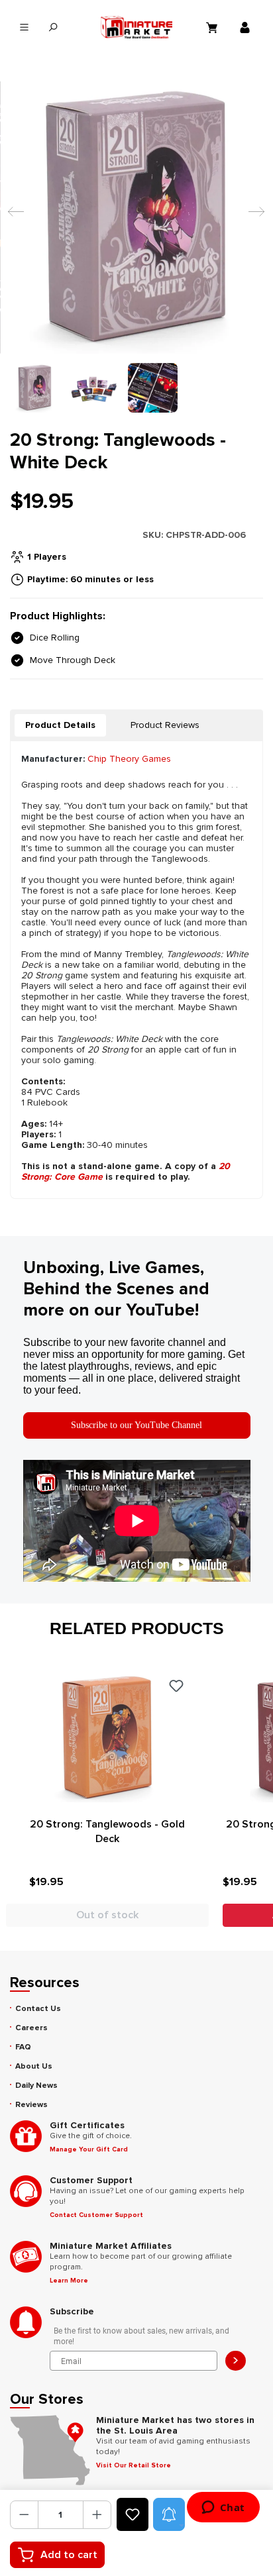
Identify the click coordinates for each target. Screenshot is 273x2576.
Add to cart (69, 2555)
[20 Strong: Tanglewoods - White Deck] (136, 217)
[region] (136, 247)
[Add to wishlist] (133, 2514)
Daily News (36, 2086)
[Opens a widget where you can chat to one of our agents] (223, 2508)
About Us (34, 2066)
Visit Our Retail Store (134, 2465)
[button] (169, 2514)
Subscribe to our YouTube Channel (136, 1425)
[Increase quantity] (97, 2515)
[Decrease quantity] (24, 2515)
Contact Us (38, 2009)
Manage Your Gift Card (89, 2149)
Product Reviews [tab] (165, 725)
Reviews (31, 2105)
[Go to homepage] (136, 27)
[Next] (253, 218)
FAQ (23, 2047)
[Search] (53, 27)
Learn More (69, 2281)
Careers (31, 2028)
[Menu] (24, 27)
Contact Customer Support (96, 2215)
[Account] (246, 27)
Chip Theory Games (129, 759)
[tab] (60, 725)
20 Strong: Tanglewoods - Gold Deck (107, 1831)
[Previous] (13, 218)
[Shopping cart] (213, 27)
